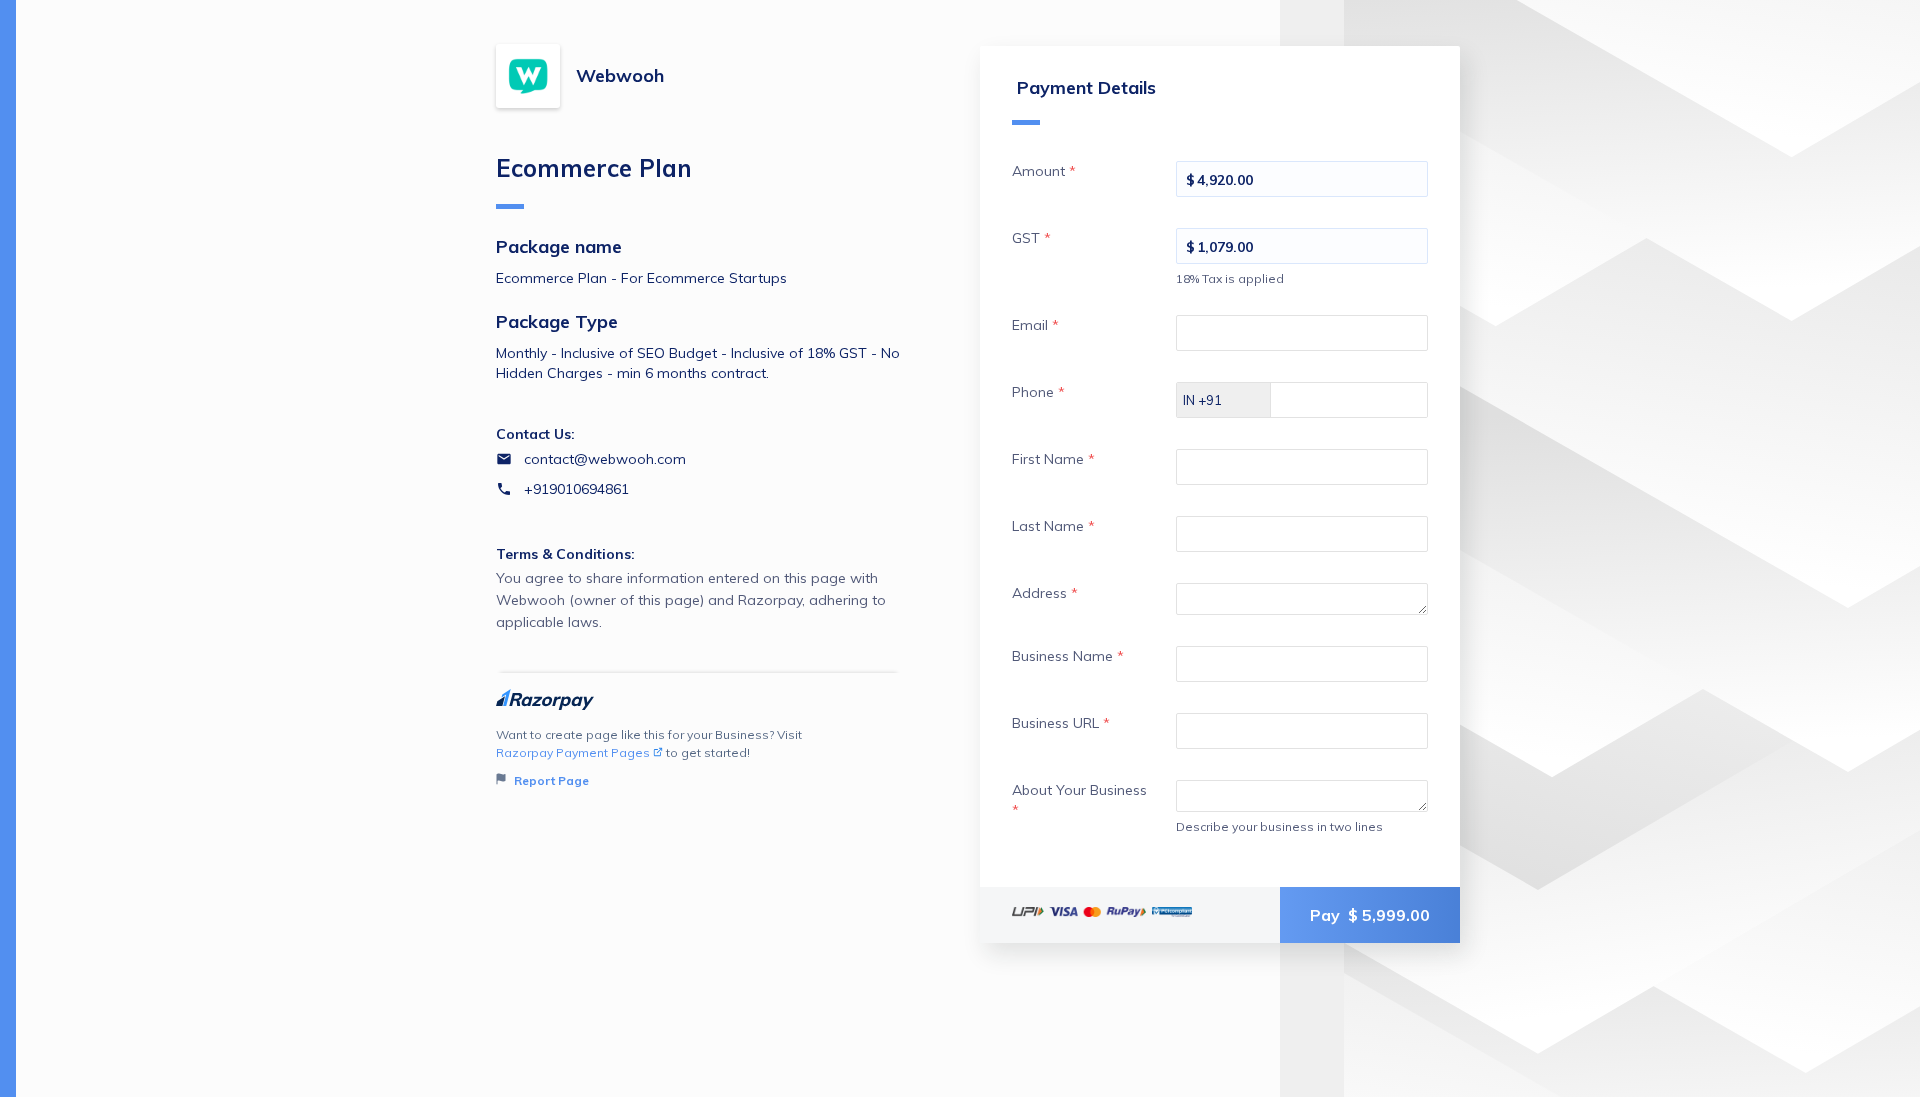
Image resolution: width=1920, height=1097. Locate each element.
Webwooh (620, 75)
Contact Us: (535, 434)
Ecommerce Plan (594, 168)
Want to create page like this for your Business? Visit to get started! (649, 757)
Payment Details (1086, 87)
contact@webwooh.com (605, 459)
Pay (1370, 915)
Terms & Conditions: (565, 554)
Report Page (550, 780)
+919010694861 (576, 489)
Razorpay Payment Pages (573, 752)
